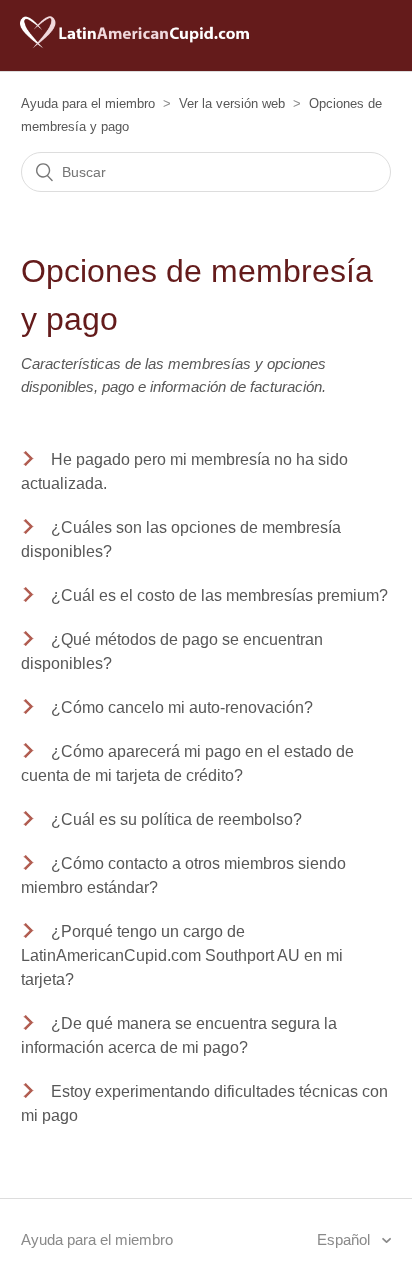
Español (345, 1239)
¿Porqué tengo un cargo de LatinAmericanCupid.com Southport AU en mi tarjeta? (182, 955)
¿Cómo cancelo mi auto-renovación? (182, 707)
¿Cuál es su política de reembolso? (176, 819)
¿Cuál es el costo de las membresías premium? (219, 595)
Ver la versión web (232, 103)
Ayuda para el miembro (88, 103)
